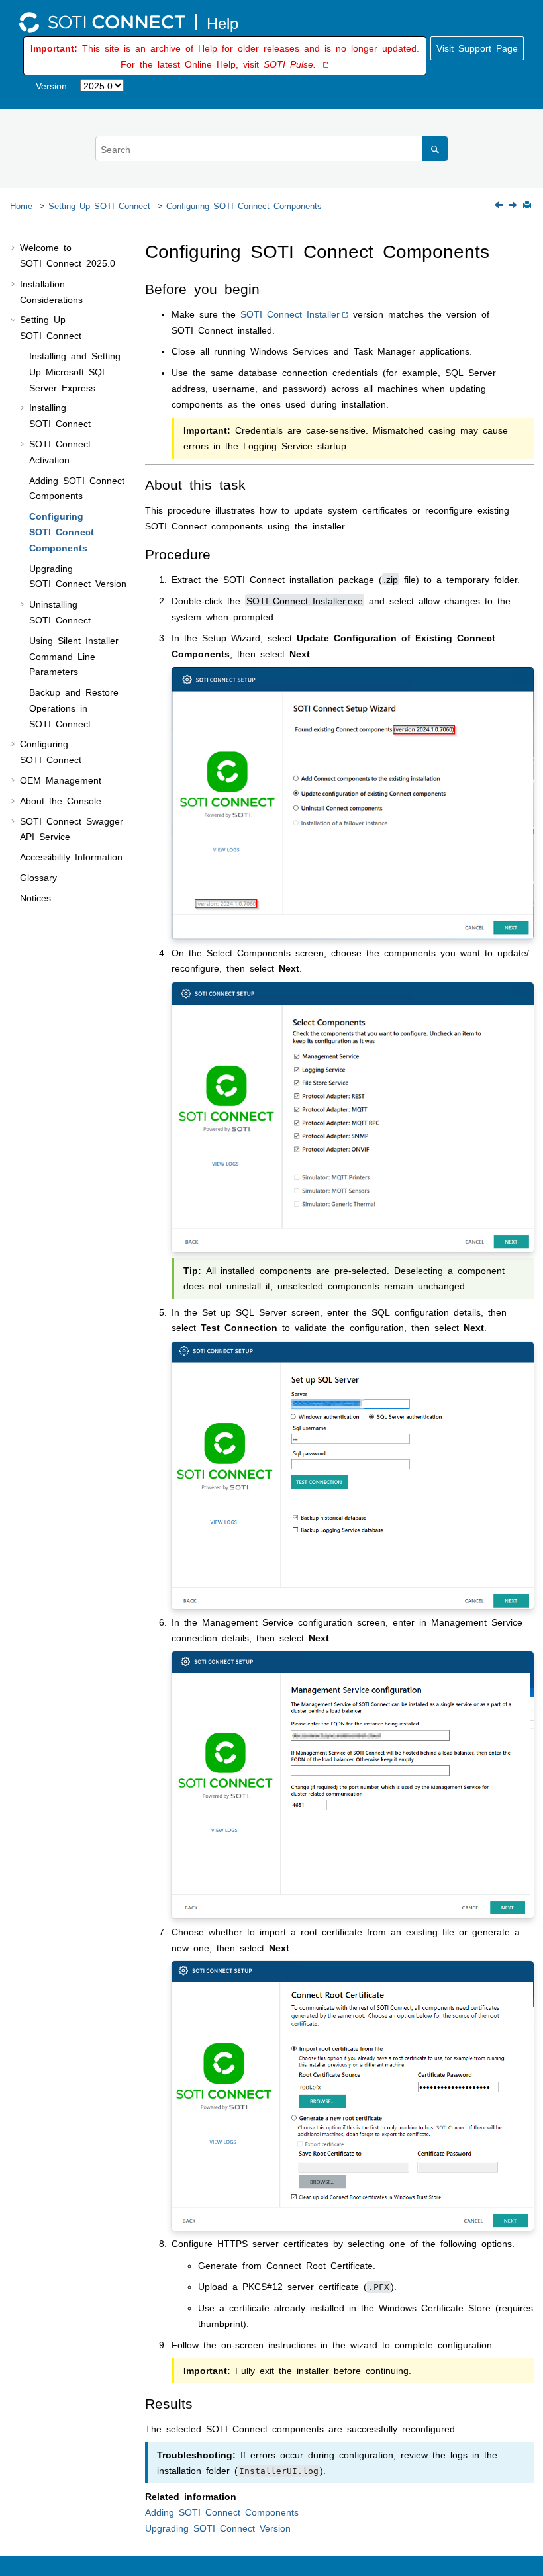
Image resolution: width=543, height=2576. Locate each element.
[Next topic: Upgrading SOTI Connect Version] (514, 205)
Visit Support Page (477, 48)
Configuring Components (244, 206)
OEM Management (61, 780)
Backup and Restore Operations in (74, 708)
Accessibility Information (71, 856)
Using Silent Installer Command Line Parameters (74, 656)
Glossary (38, 877)
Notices (35, 897)
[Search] (435, 149)
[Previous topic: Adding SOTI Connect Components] (500, 205)
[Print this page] (528, 206)
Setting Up (99, 206)
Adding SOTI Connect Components (222, 2512)
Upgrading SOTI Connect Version (218, 2528)
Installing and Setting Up (75, 371)
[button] (15, 248)
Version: (53, 85)
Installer (290, 314)
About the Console (61, 800)
